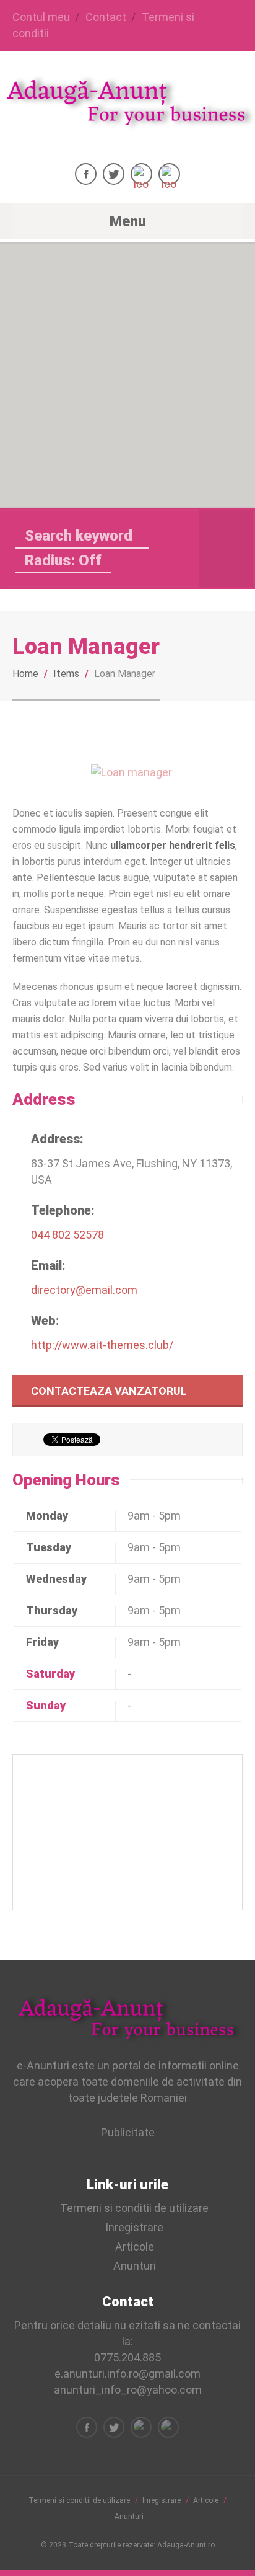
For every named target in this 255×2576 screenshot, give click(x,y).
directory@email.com (84, 1290)
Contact (106, 17)
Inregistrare (134, 2227)
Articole (135, 2246)
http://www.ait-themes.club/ (102, 1345)
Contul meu (41, 17)
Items (66, 674)
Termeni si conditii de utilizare (134, 2208)
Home (25, 674)
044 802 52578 (67, 1235)
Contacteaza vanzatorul (109, 1391)
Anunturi (135, 2266)
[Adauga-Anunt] (127, 120)
